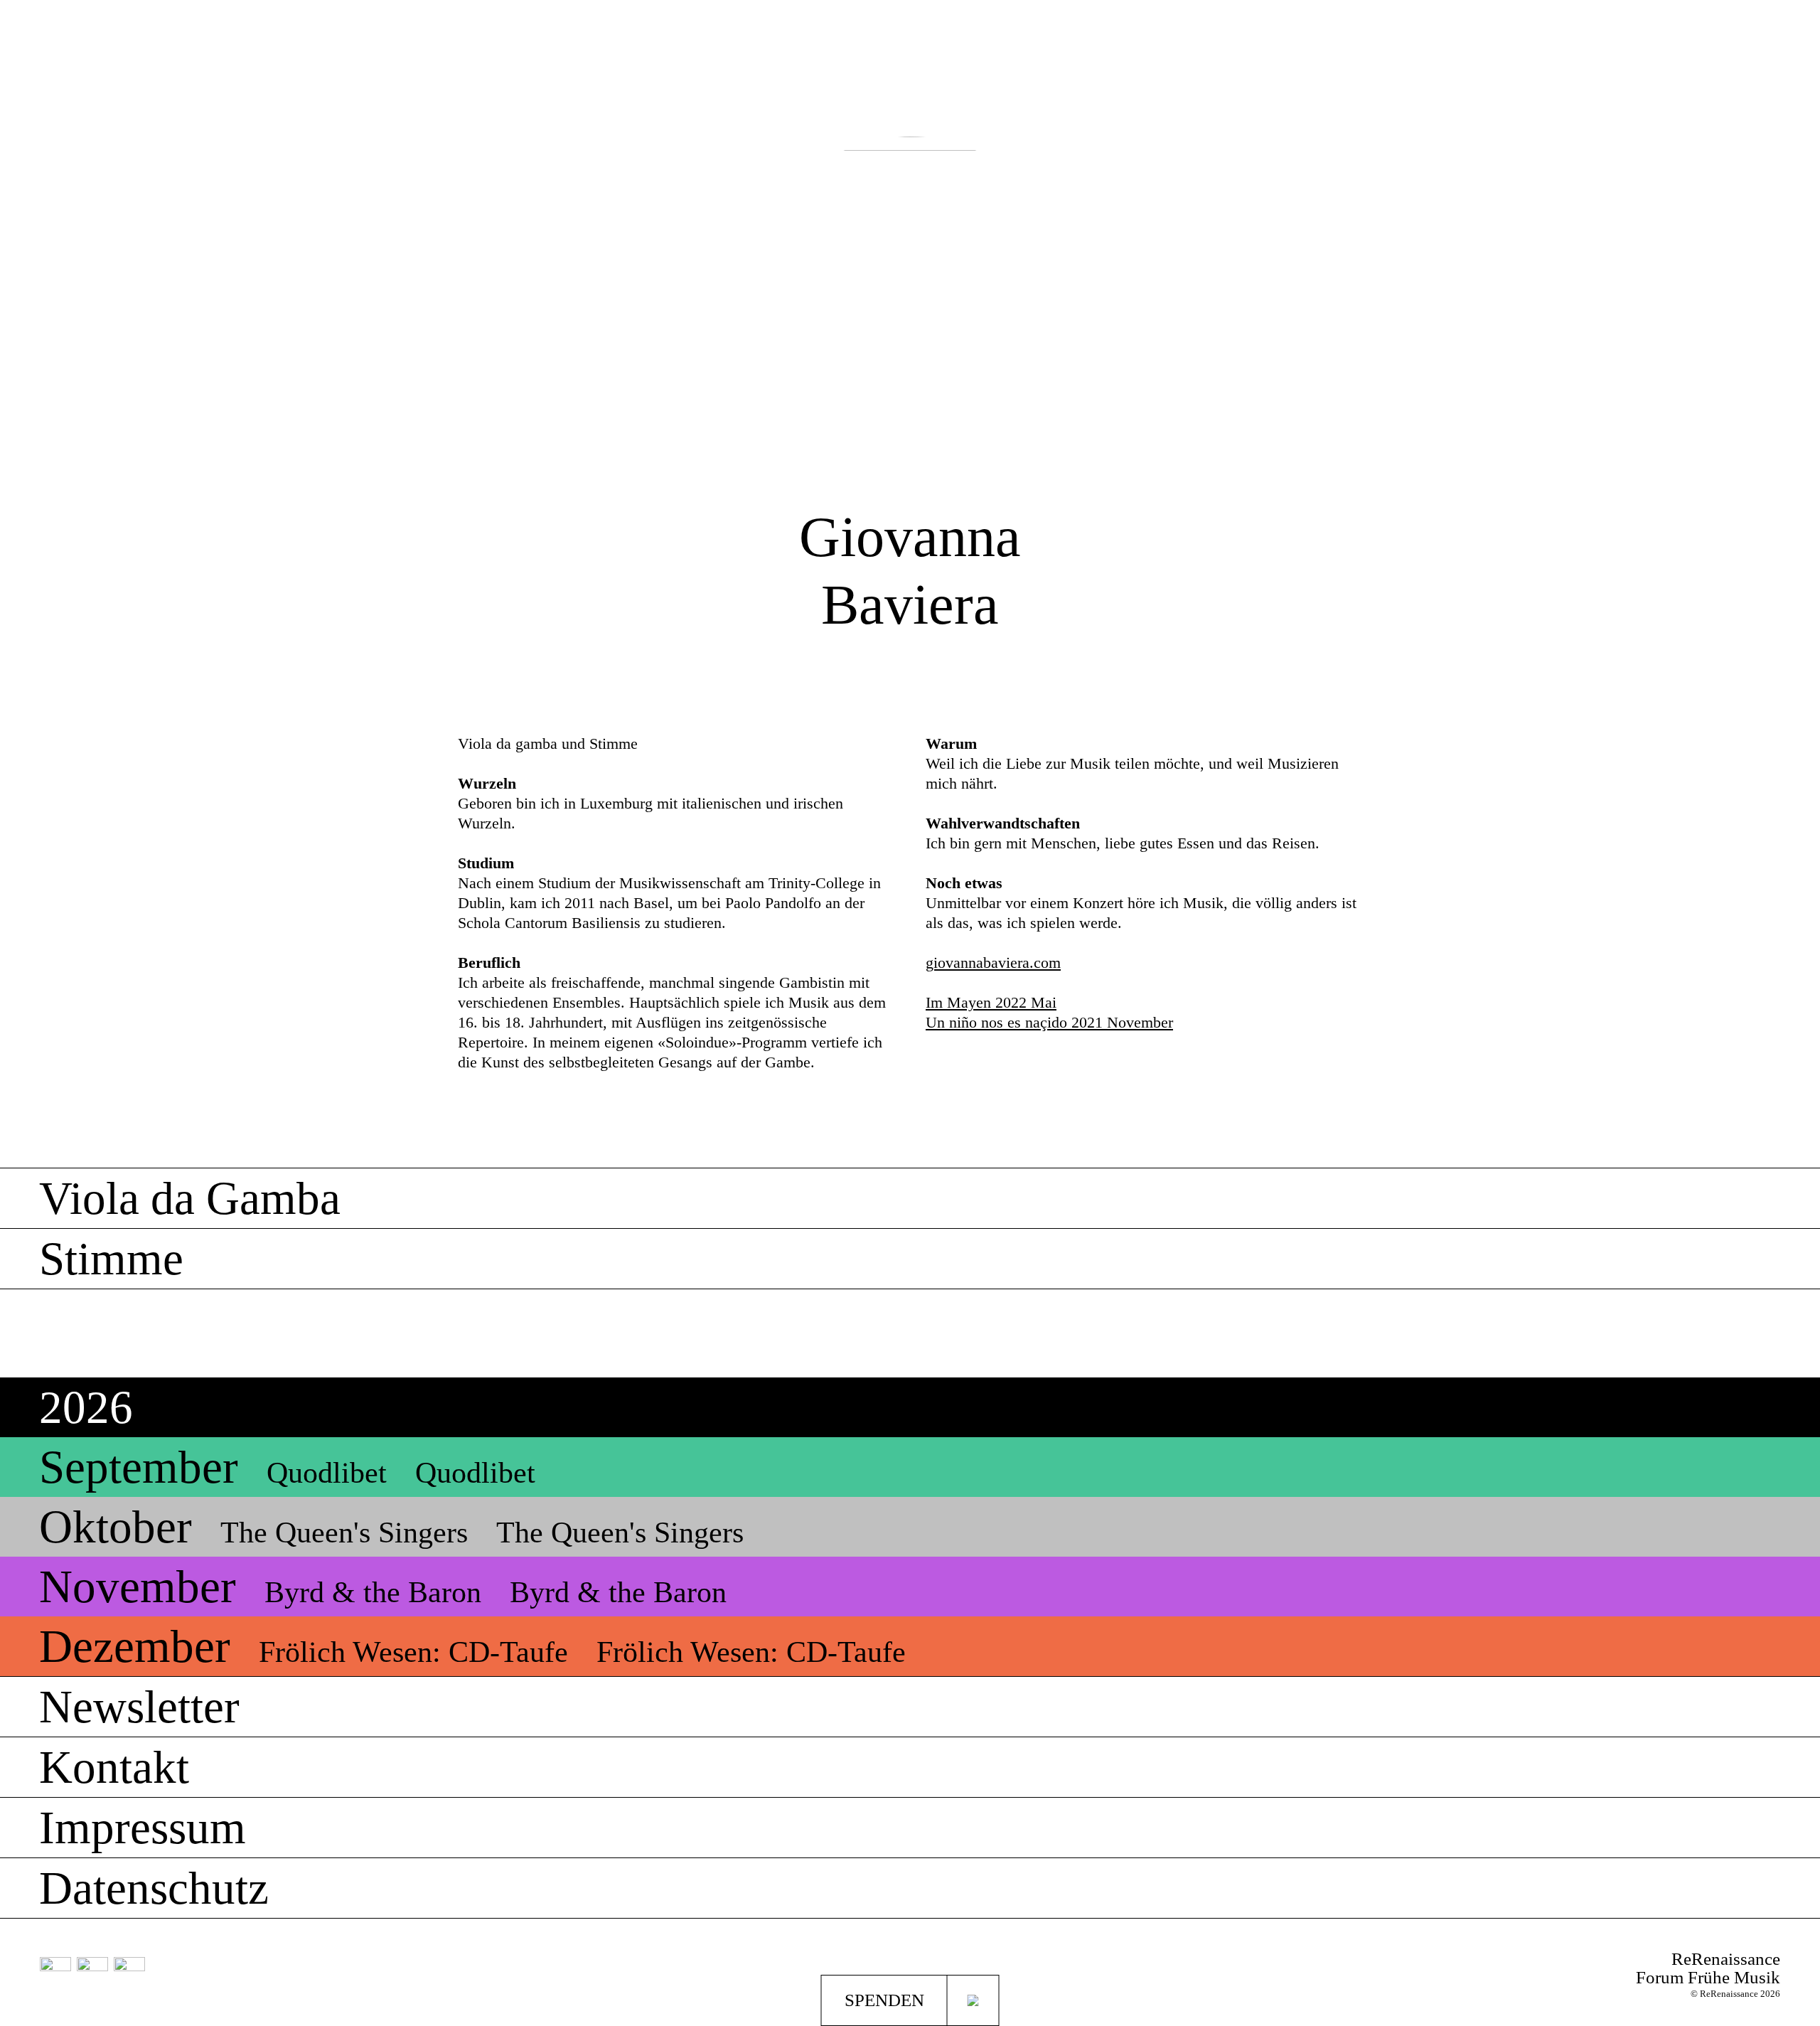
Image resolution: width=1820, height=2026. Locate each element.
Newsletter (139, 1707)
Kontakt (114, 1767)
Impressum (143, 1828)
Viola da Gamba (190, 1198)
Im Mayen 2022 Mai (991, 1002)
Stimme (111, 1259)
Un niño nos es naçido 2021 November (1049, 1022)
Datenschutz (154, 1888)
